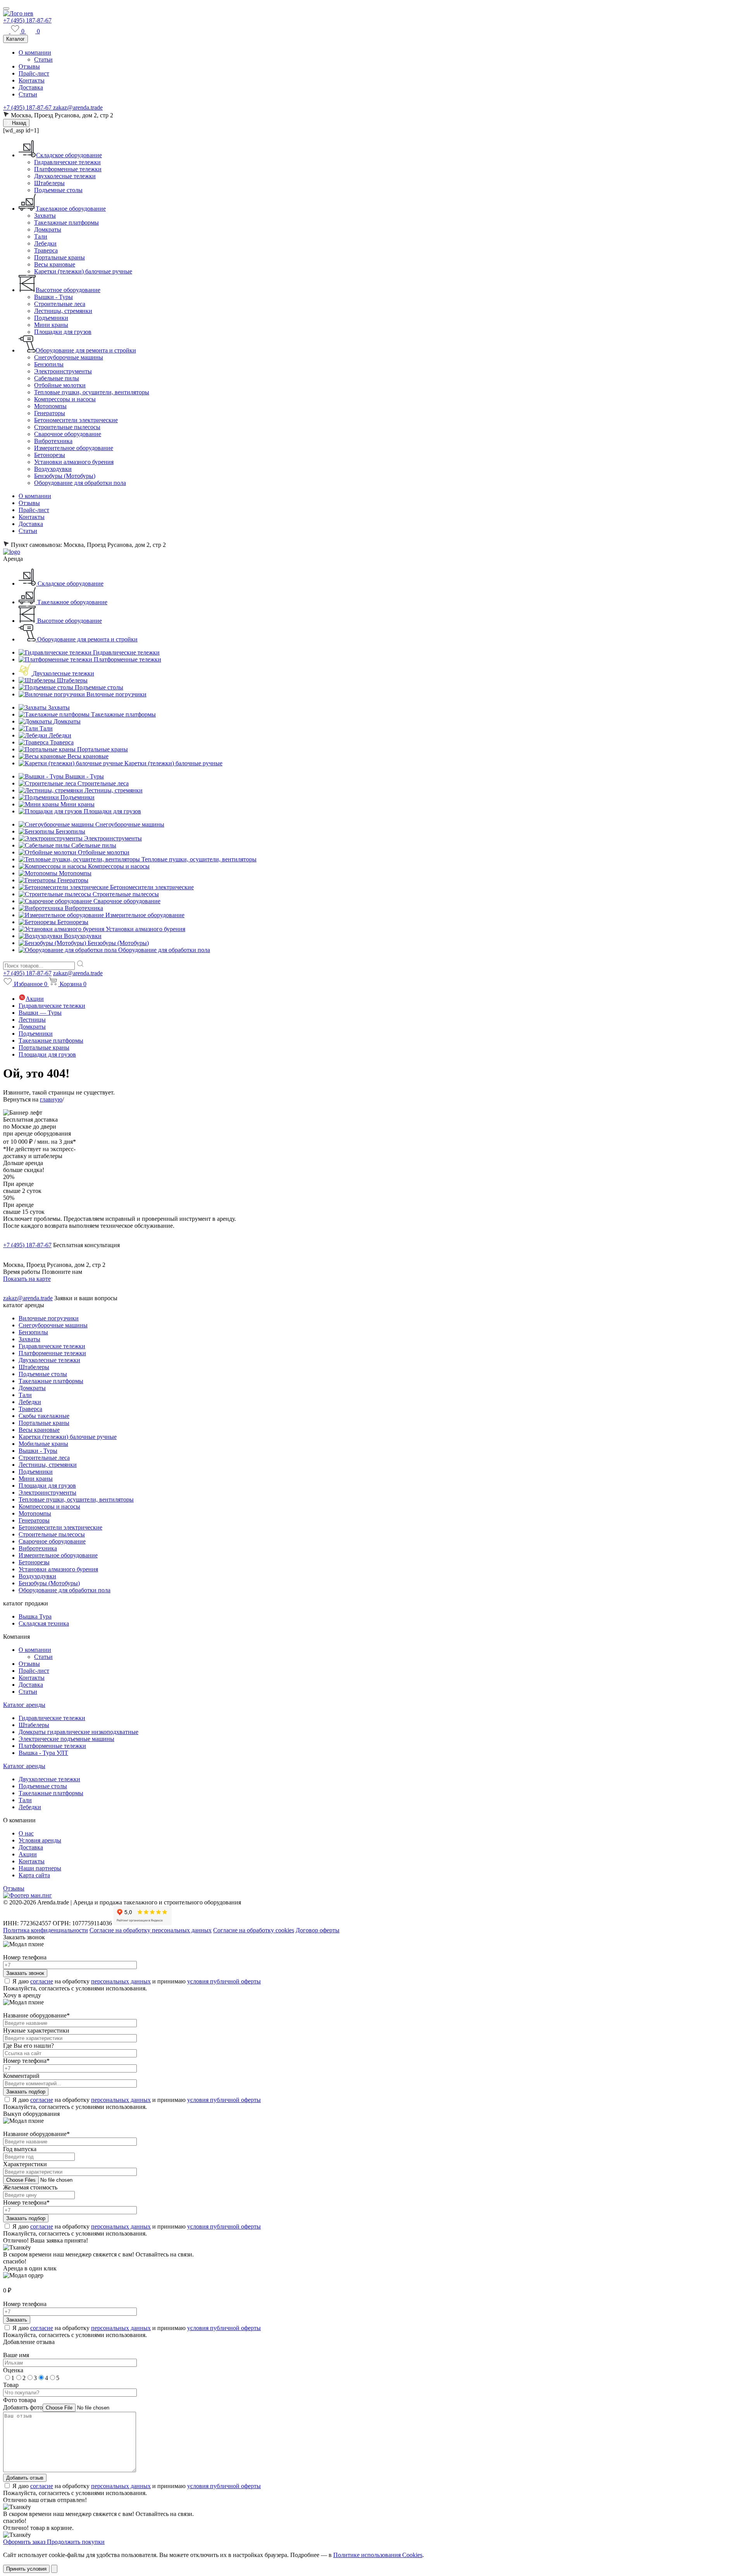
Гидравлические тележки (67, 162)
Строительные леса (60, 304)
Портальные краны (59, 257)
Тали (41, 236)
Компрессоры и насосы (65, 399)
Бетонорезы (50, 455)
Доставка (31, 87)
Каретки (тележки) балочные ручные (83, 271)
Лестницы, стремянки (63, 311)
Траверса (46, 250)
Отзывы (29, 66)
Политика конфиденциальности (46, 1930)
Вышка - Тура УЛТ (43, 1753)
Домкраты (48, 229)
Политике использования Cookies (378, 2555)
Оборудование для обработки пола (80, 483)
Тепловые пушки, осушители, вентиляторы (92, 392)
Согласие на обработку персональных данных (151, 1930)
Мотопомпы (50, 406)
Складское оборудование (69, 155)
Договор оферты (318, 1930)
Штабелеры (49, 183)
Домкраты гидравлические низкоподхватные (78, 1732)
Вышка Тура (35, 1616)
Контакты (32, 80)
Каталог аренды (24, 1705)
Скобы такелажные (44, 1416)
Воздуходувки (53, 469)
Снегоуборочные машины (69, 357)
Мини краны (51, 325)
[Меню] (6, 9)
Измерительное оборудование (74, 448)
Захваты (45, 216)
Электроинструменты (63, 371)
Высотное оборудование (68, 290)
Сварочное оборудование (68, 434)
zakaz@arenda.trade (78, 107)
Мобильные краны (43, 1444)
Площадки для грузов (63, 332)
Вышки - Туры (53, 297)
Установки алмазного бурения (74, 462)
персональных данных (121, 1981)
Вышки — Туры (40, 1013)
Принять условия (26, 2569)
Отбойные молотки (60, 385)
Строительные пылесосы (67, 427)
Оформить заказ (25, 2542)
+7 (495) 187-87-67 (27, 20)
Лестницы (32, 1020)
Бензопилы (49, 364)
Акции (35, 999)
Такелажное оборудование (71, 209)
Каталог (15, 39)
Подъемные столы (58, 190)
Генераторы (50, 413)
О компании (35, 52)
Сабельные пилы (57, 378)
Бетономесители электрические (76, 420)
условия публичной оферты (224, 1981)
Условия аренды (40, 1840)
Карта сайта (34, 1875)
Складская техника (44, 1623)
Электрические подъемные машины (66, 1739)
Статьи (43, 59)
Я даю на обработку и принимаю (137, 1981)
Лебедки (45, 243)
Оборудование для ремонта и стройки (86, 350)
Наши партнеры (40, 1868)
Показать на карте (27, 1279)
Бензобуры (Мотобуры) (65, 476)
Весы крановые (55, 264)
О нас (26, 1833)
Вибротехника (53, 441)
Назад (18, 123)
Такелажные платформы (66, 223)
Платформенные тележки (68, 169)
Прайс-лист (34, 73)
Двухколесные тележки (65, 176)
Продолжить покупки (76, 2542)
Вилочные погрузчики (49, 1318)
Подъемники (51, 318)
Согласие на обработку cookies (254, 1930)
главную (51, 1099)
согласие (42, 1981)
